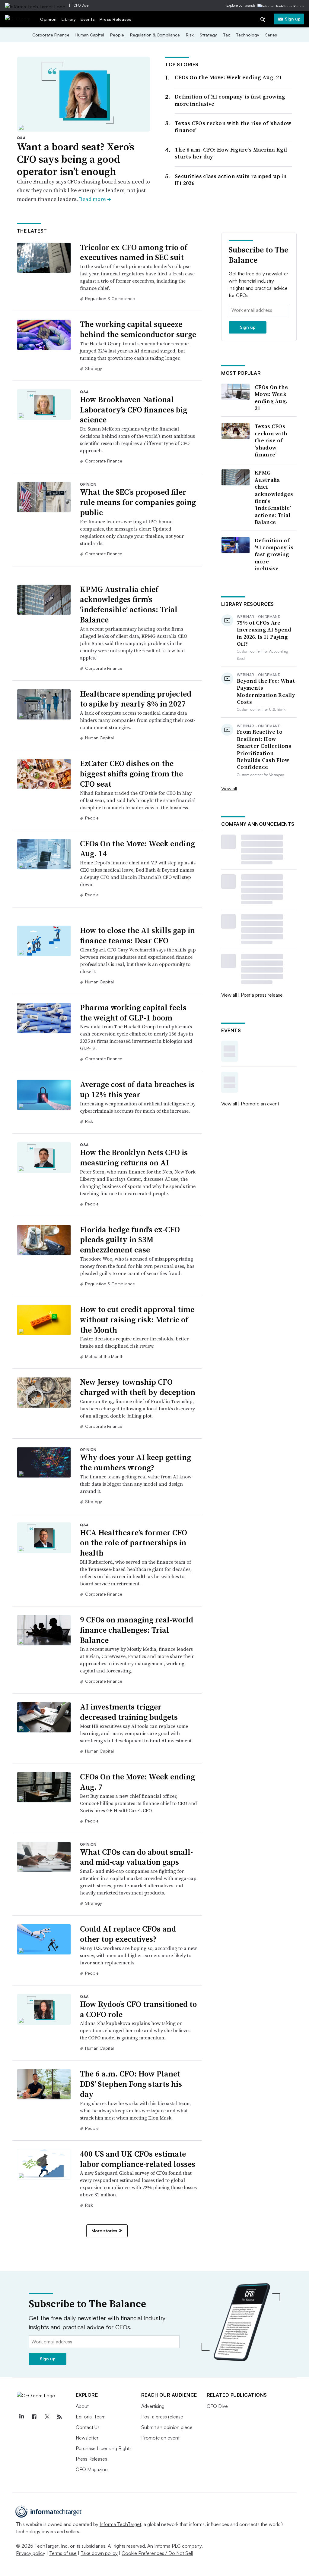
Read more (95, 199)
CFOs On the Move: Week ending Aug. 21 (228, 77)
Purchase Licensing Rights (104, 2448)
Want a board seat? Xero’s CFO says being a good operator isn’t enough (76, 159)
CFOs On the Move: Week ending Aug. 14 (137, 849)
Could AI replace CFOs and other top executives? (128, 1934)
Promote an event (260, 1104)
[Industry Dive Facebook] (34, 2417)
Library (69, 19)
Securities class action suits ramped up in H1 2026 (231, 180)
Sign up (293, 19)
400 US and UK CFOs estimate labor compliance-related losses (138, 2159)
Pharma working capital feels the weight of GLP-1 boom (133, 1013)
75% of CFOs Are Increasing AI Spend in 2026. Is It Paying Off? (264, 633)
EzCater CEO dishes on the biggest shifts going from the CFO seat (131, 774)
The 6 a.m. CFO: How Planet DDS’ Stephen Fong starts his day (131, 2084)
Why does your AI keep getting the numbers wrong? (135, 1462)
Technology (248, 35)
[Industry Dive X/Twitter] (47, 2417)
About (82, 2406)
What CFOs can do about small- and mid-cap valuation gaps (136, 1857)
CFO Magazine (92, 2469)
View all (229, 788)
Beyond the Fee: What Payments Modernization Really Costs (266, 691)
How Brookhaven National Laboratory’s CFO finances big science (134, 410)
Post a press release (262, 995)
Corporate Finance (51, 35)
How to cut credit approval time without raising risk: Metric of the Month (137, 1320)
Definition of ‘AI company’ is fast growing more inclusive (230, 100)
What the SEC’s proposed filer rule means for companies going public (138, 502)
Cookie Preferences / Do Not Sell (157, 2553)
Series (271, 35)
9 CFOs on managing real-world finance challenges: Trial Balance (137, 1630)
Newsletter (87, 2438)
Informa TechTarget (120, 2524)
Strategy (208, 35)
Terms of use (63, 2553)
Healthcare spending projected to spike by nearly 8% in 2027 (136, 699)
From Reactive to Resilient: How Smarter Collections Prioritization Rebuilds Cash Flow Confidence (264, 749)
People (117, 35)
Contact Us (88, 2427)
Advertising (153, 2406)
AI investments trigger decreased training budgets (129, 1712)
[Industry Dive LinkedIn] (22, 2417)
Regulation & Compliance (155, 35)
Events (88, 19)
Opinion (48, 19)
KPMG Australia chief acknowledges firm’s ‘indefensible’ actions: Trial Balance (129, 605)
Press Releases (115, 19)
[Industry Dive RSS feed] (60, 2417)
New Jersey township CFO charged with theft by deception (138, 1387)
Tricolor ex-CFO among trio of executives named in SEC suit (134, 252)
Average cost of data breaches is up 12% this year (137, 1089)
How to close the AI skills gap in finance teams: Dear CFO (137, 935)
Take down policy (99, 2553)
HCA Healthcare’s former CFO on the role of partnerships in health (134, 1543)
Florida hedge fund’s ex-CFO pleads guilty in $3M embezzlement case (130, 1240)
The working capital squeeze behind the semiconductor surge (138, 329)
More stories (104, 2231)
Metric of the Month (104, 1356)
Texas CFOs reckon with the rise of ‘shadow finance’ (233, 127)
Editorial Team (91, 2417)
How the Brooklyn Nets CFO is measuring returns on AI (134, 1158)
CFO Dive (81, 5)
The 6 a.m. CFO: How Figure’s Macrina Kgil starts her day (231, 153)
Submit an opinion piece (167, 2427)
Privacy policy (31, 2553)
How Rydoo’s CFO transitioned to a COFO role (138, 2009)
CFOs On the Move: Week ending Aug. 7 (137, 1782)
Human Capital (90, 35)
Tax (226, 35)
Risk (190, 35)
